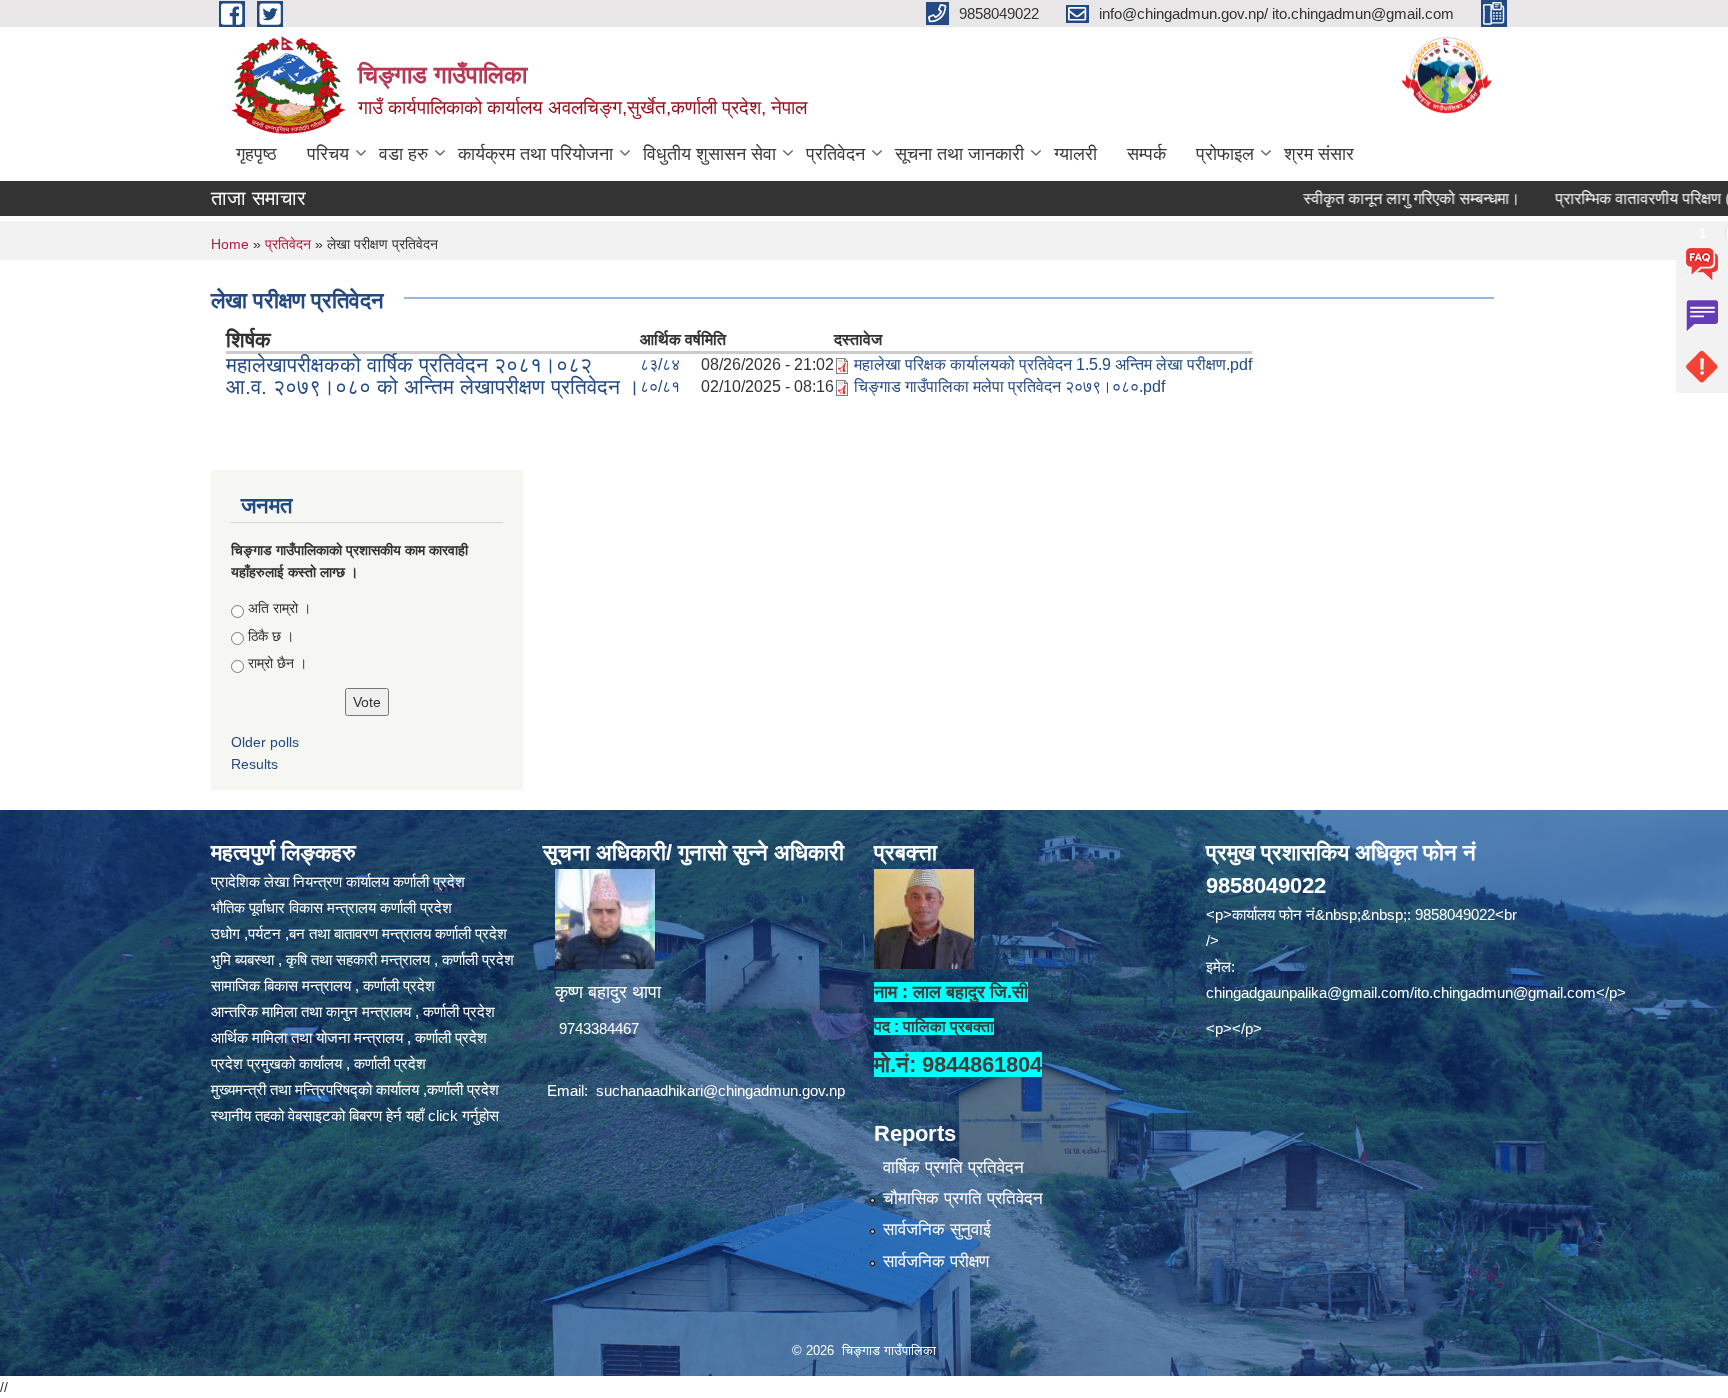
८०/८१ (660, 386)
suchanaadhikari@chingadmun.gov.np (720, 1090)
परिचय (328, 154)
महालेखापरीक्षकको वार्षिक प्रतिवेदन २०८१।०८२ (409, 364)
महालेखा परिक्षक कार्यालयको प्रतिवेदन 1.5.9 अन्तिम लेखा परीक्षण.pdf (1053, 364)
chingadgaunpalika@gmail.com (1308, 992)
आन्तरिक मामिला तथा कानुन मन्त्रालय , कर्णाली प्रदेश (353, 1011)
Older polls (265, 742)
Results (254, 764)
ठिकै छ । (271, 636)
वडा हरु (403, 154)
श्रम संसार (1319, 154)
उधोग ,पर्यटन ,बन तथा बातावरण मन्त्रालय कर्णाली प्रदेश (359, 933)
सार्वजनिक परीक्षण (936, 1261)
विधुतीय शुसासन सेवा (709, 154)
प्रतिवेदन (835, 154)
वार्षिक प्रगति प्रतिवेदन (953, 1167)
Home (230, 244)
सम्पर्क (1146, 154)
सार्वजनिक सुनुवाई (937, 1229)
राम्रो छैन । (277, 663)
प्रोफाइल (1225, 154)
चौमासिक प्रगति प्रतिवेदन (963, 1198)
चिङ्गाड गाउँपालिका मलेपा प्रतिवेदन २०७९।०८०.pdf (1009, 386)
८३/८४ (660, 364)
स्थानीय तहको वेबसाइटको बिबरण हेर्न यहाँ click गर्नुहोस (355, 1115)
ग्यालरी (1075, 154)
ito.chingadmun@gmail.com (1505, 992)
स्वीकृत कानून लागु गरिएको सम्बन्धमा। (1367, 198)
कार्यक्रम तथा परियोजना (535, 154)
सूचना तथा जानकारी (959, 154)
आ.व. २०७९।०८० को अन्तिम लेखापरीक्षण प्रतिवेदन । (433, 386)
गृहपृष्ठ (256, 154)
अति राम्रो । (279, 608)
